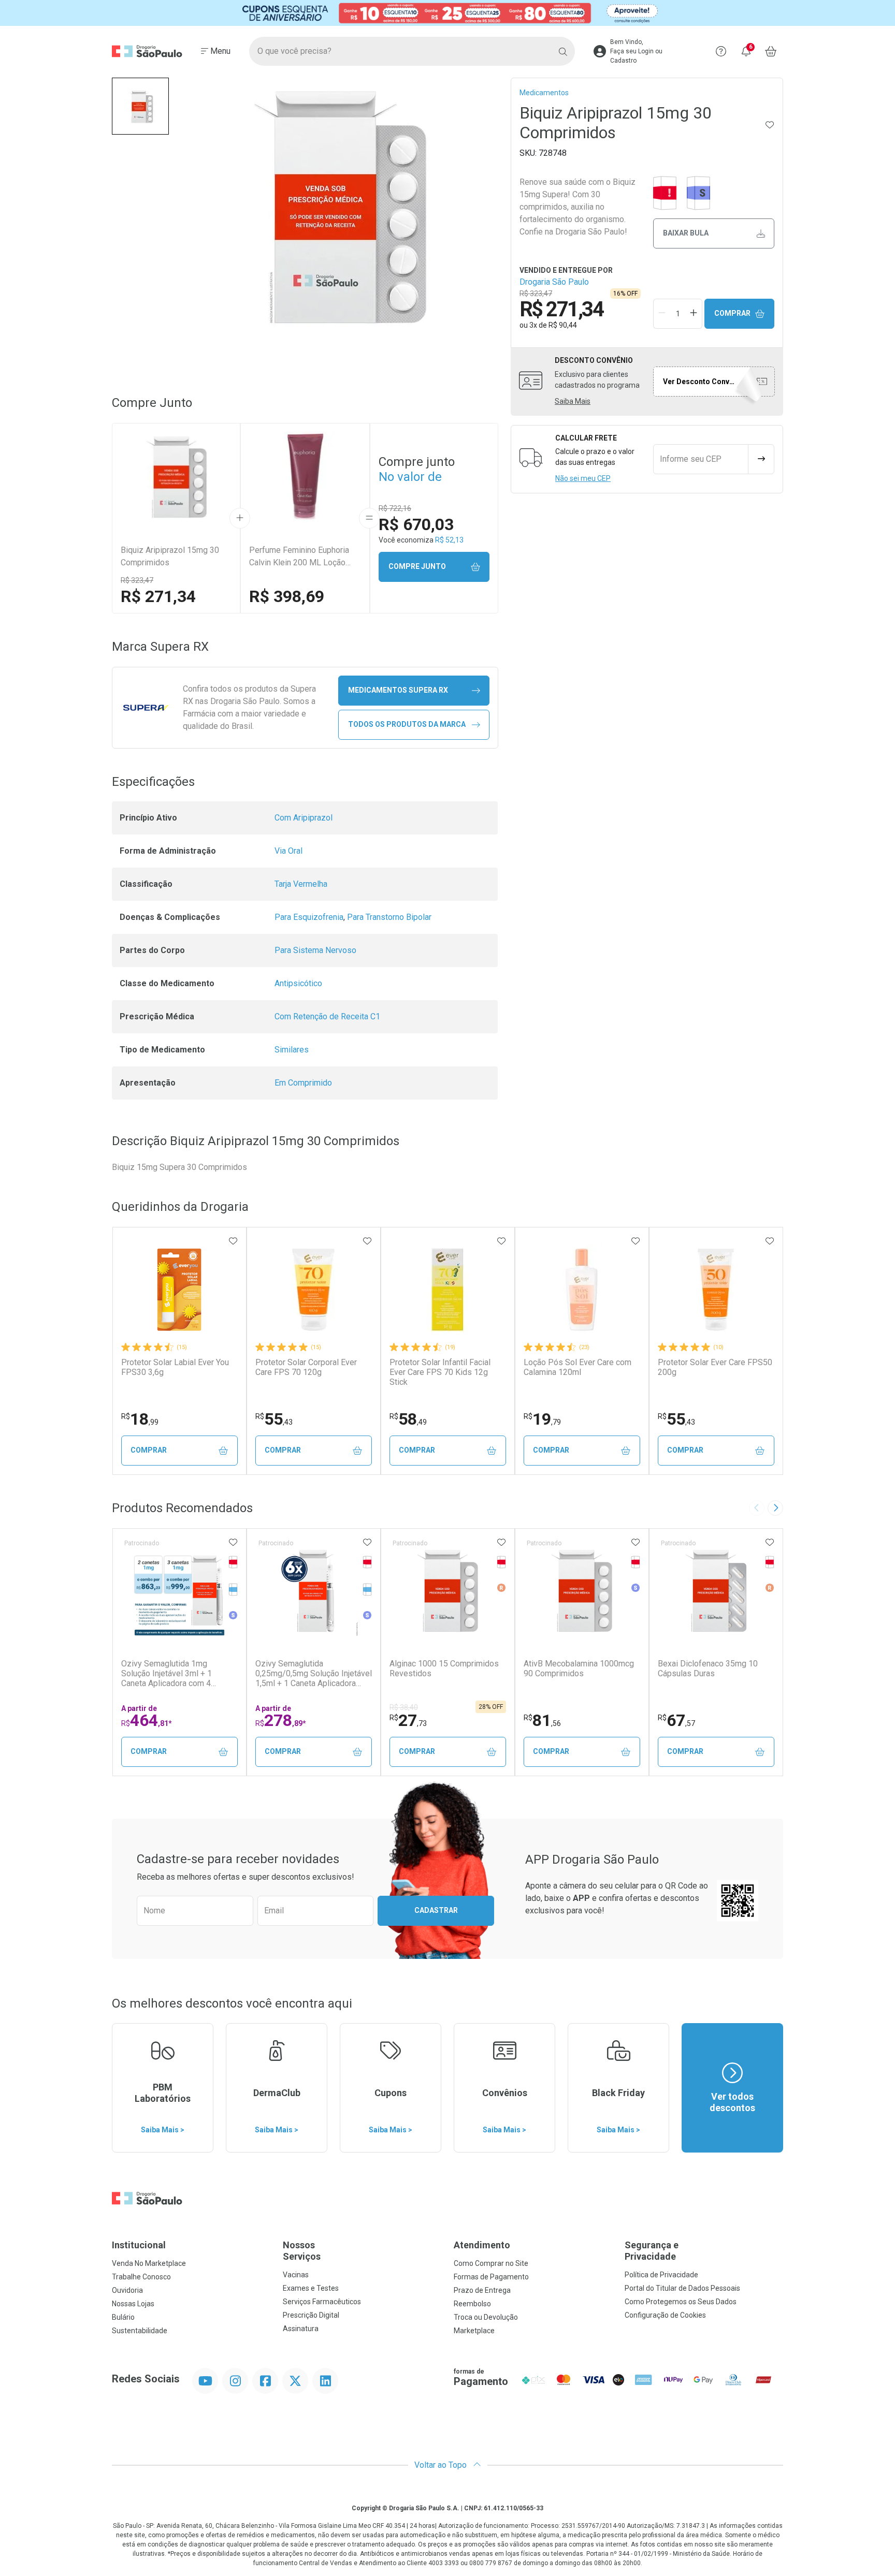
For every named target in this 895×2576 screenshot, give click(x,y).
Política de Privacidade (661, 2275)
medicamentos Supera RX (398, 690)
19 (542, 1419)
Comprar (732, 313)
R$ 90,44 (563, 325)
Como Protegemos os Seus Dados (681, 2302)
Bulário (123, 2317)
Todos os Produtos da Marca (407, 724)
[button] (140, 106)
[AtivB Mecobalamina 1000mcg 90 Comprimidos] (582, 1591)
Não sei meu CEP (583, 478)
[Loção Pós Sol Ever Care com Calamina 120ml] (582, 1290)
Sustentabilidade (140, 2331)
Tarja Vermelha (301, 884)
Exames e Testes (311, 2288)
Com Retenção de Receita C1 (327, 1016)
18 (140, 1419)
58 (408, 1419)
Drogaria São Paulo (554, 282)
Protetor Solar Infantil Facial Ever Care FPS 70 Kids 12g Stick (440, 1372)
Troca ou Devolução (486, 2317)
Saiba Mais (573, 401)
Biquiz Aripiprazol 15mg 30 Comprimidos (170, 556)
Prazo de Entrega (482, 2290)
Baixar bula (686, 233)
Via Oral (288, 851)
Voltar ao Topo (442, 2465)
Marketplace (474, 2331)
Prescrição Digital (311, 2315)
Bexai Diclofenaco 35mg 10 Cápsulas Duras (708, 1668)
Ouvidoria (127, 2290)
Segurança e (652, 2251)
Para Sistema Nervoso (315, 950)
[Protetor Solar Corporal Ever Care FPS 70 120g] (313, 1290)
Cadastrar (436, 1910)
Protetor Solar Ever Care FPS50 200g (715, 1367)
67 (676, 1720)
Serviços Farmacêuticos (322, 2302)
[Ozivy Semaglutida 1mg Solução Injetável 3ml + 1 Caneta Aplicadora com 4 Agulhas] (179, 1591)
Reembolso (472, 2304)
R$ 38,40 (404, 1707)
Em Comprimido (303, 1083)
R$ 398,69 (287, 596)
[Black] (447, 13)
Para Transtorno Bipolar (389, 917)
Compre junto (417, 566)
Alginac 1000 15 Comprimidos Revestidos (444, 1668)
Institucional (139, 2245)
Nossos (302, 2251)
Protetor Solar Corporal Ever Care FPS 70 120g (306, 1367)
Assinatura (301, 2329)
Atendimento (482, 2245)
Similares (292, 1050)
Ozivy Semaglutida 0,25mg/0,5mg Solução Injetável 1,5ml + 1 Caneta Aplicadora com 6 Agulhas (314, 1674)
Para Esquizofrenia (309, 917)
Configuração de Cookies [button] (665, 2315)
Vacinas (296, 2275)
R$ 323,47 (137, 580)
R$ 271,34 (158, 596)
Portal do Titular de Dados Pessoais (682, 2288)
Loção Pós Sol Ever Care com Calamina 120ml (578, 1367)
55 (274, 1419)
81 (542, 1720)
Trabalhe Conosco (141, 2277)
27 (408, 1720)
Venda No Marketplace (149, 2263)
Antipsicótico (298, 983)
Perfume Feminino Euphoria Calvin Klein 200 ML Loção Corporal (299, 557)
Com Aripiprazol (304, 818)
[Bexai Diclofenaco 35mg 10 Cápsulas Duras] (716, 1591)
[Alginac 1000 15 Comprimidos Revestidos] (447, 1591)
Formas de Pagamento (491, 2277)
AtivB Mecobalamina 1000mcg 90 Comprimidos (579, 1668)
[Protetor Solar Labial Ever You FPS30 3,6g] (179, 1290)
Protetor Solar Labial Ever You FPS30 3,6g (175, 1367)
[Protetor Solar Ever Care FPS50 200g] (716, 1290)
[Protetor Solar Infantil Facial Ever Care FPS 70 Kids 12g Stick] (447, 1290)
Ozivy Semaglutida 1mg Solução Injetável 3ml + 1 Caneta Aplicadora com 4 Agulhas (167, 1674)
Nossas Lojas (133, 2304)
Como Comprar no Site (491, 2263)
